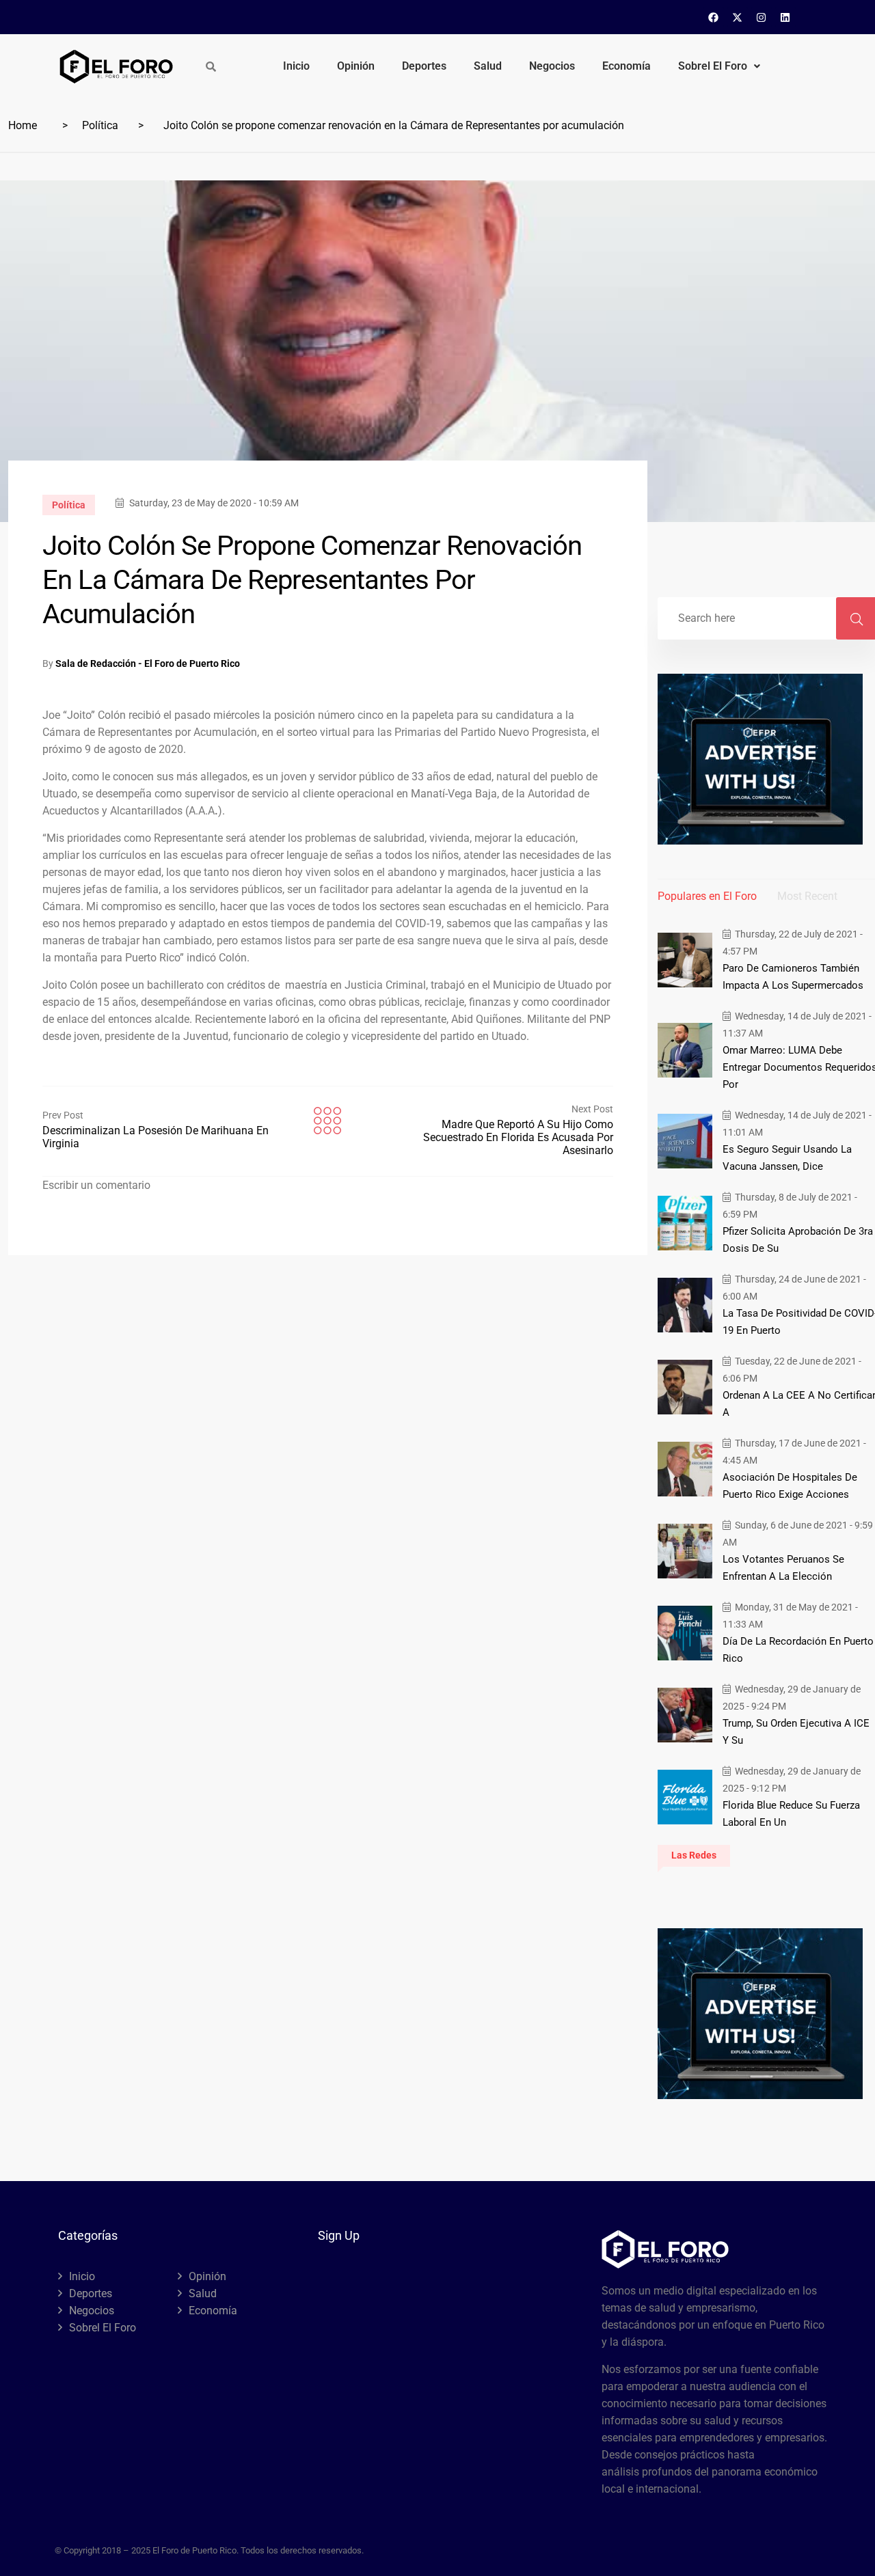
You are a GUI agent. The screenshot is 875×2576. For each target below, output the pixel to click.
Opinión (356, 66)
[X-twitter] (738, 17)
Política (100, 125)
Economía (627, 66)
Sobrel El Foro (713, 66)
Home (23, 125)
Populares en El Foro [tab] (707, 896)
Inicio (296, 66)
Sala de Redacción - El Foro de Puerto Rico (148, 663)
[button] (719, 66)
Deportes (424, 66)
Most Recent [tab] (807, 896)
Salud (488, 66)
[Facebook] (714, 17)
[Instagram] (762, 17)
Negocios (552, 66)
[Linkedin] (785, 17)
